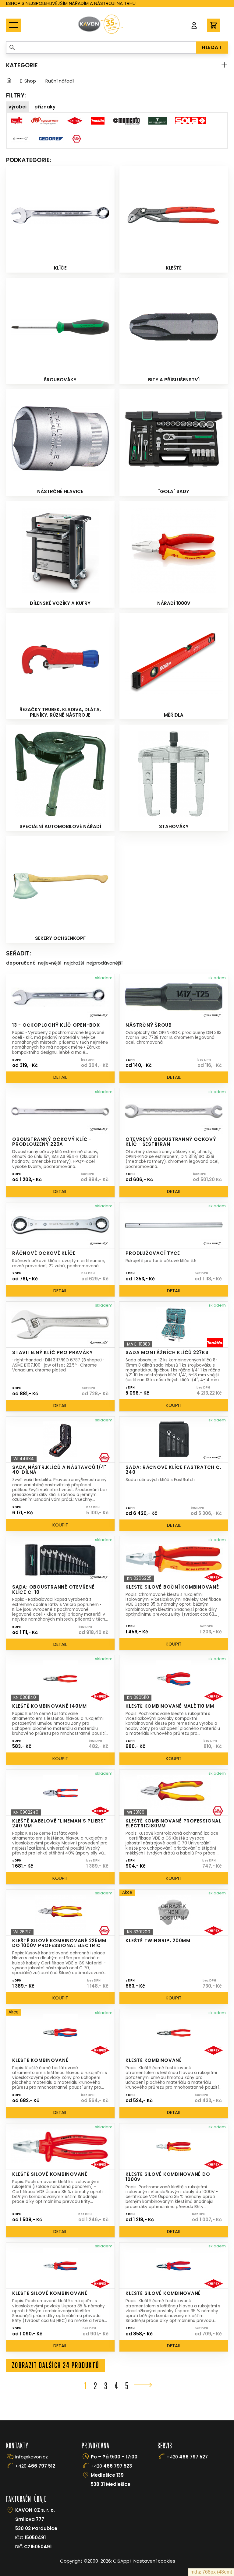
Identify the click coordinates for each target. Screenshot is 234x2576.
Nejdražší (74, 963)
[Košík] (214, 25)
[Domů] (9, 81)
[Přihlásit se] (194, 25)
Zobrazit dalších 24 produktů (56, 2365)
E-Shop (28, 81)
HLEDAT (212, 47)
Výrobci (18, 107)
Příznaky (45, 107)
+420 (35, 2466)
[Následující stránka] (143, 2385)
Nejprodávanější (105, 963)
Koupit (174, 1405)
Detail (60, 1077)
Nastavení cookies (154, 2561)
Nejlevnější (50, 963)
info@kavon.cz (32, 2457)
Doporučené (21, 963)
